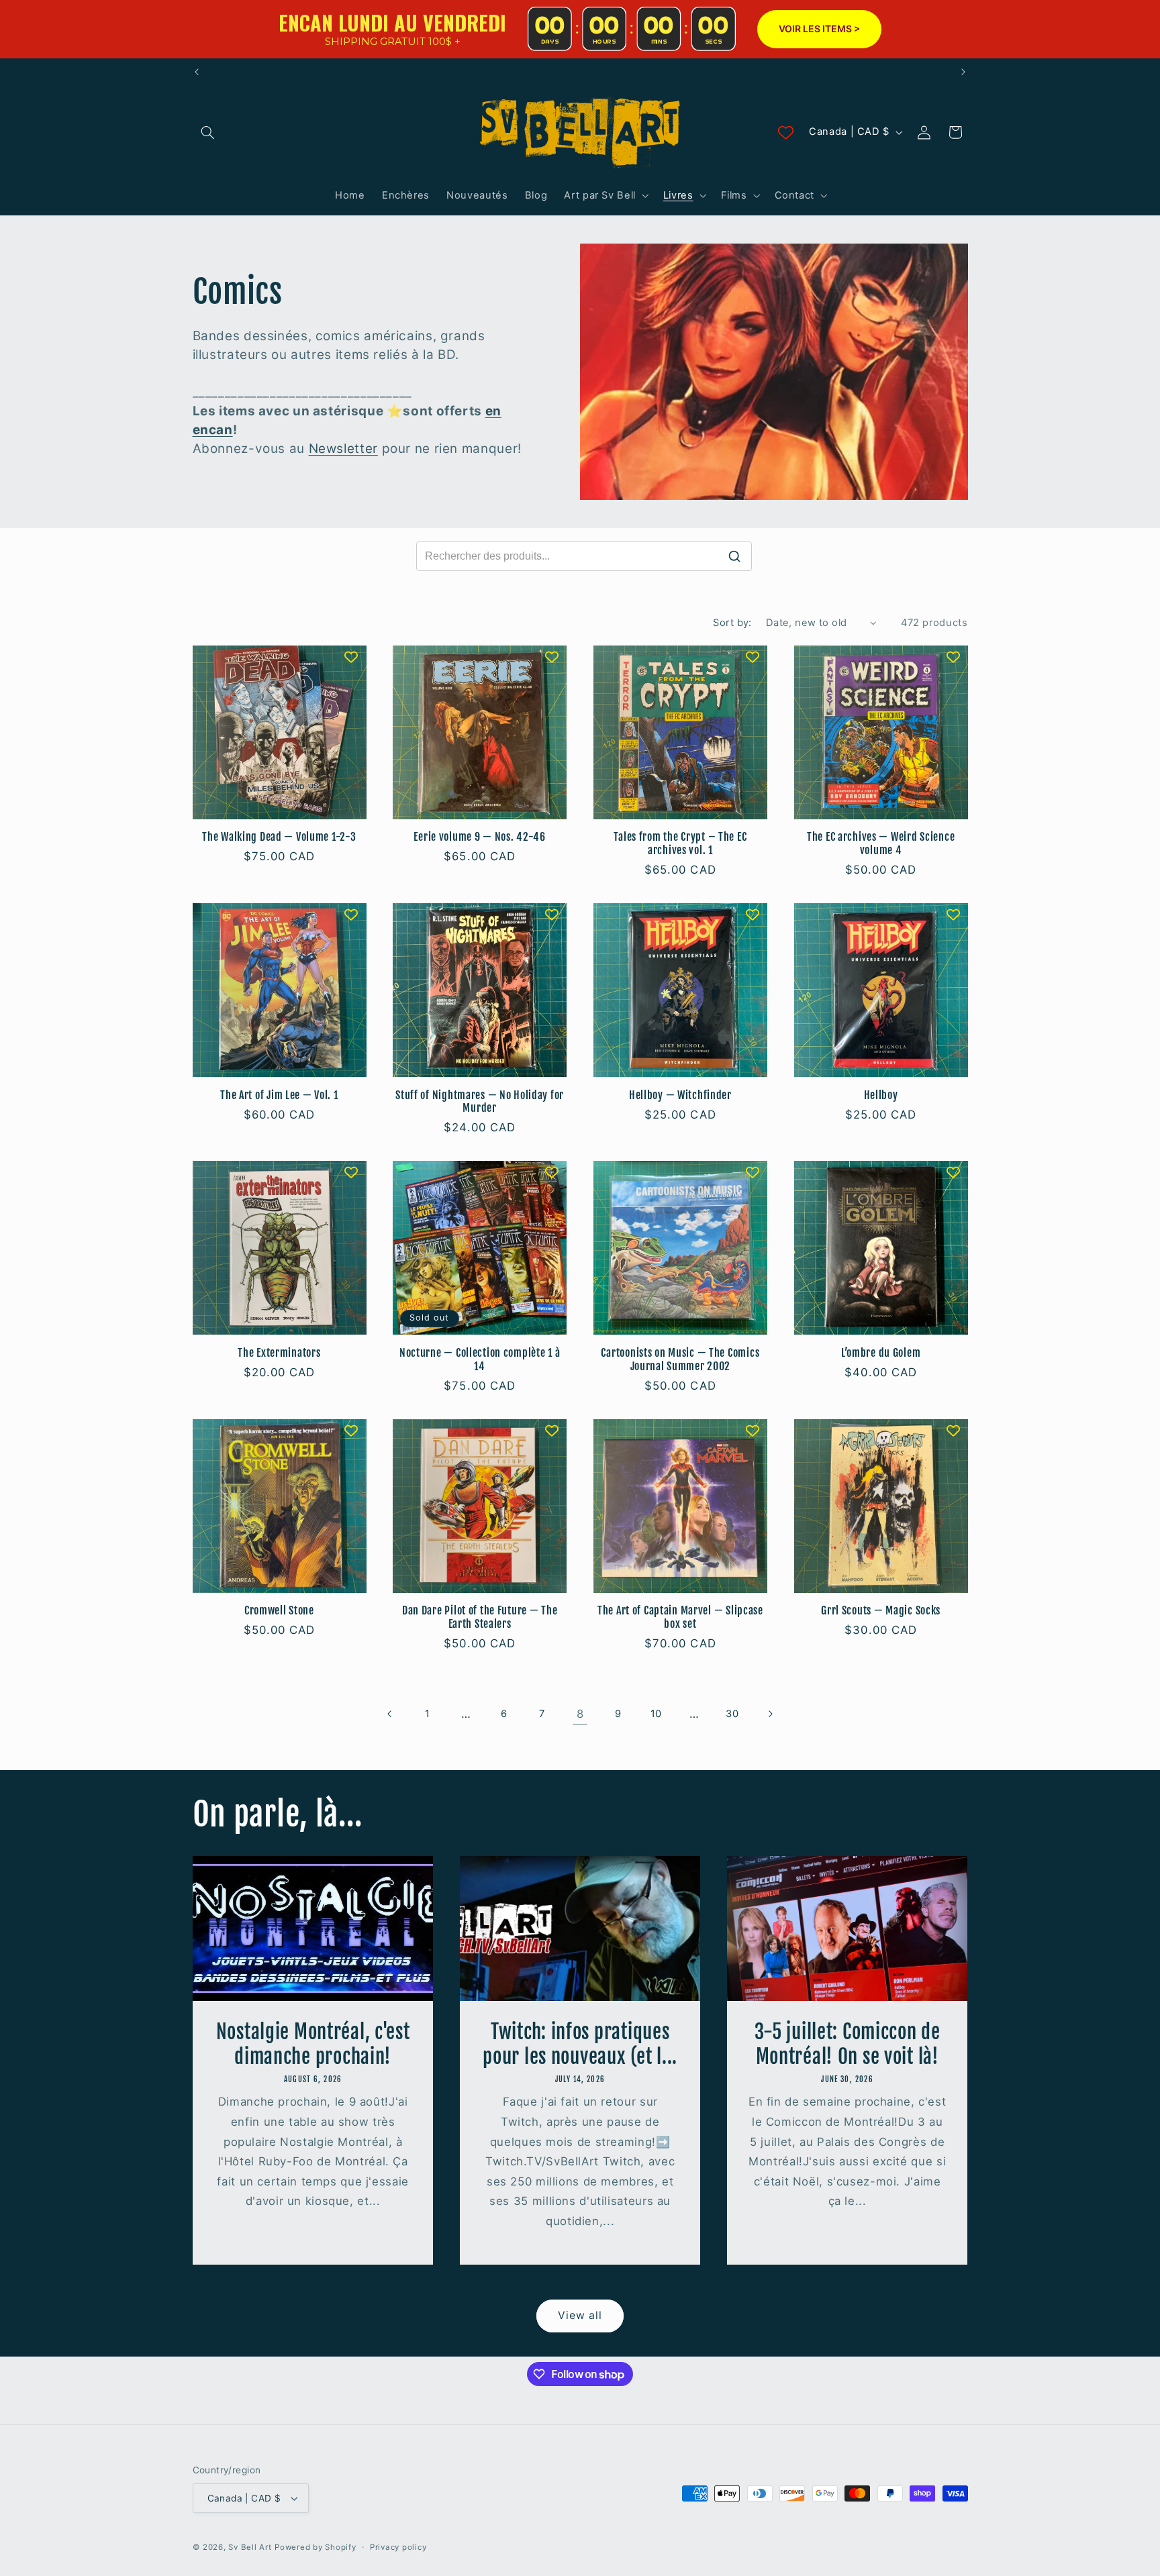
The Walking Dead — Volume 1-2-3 (279, 837)
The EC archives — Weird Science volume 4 (881, 844)
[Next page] (770, 1714)
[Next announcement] (963, 72)
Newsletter (343, 449)
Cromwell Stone (279, 1611)
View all (580, 2315)
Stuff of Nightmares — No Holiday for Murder (480, 1102)
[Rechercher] (734, 556)
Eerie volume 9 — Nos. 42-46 (479, 837)
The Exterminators (279, 1353)
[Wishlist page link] (786, 133)
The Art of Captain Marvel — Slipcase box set (680, 1617)
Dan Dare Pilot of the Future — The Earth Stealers (480, 1617)
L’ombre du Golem (881, 1353)
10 (656, 1714)
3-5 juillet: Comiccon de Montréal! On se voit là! (848, 2044)
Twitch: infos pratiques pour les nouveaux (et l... (580, 2044)
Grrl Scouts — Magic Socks (881, 1611)
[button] (208, 132)
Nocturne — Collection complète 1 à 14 (480, 1360)
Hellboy (881, 1095)
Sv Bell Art (250, 2547)
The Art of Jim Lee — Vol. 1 (279, 1095)
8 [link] (580, 1714)
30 (732, 1714)
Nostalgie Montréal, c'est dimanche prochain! (312, 2044)
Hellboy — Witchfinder (680, 1095)
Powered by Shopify (315, 2547)
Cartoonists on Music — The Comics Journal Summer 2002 (680, 1360)
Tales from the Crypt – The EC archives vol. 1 (680, 844)
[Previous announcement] (197, 72)
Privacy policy (398, 2547)
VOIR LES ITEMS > (819, 29)
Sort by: (732, 623)
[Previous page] (389, 1714)
